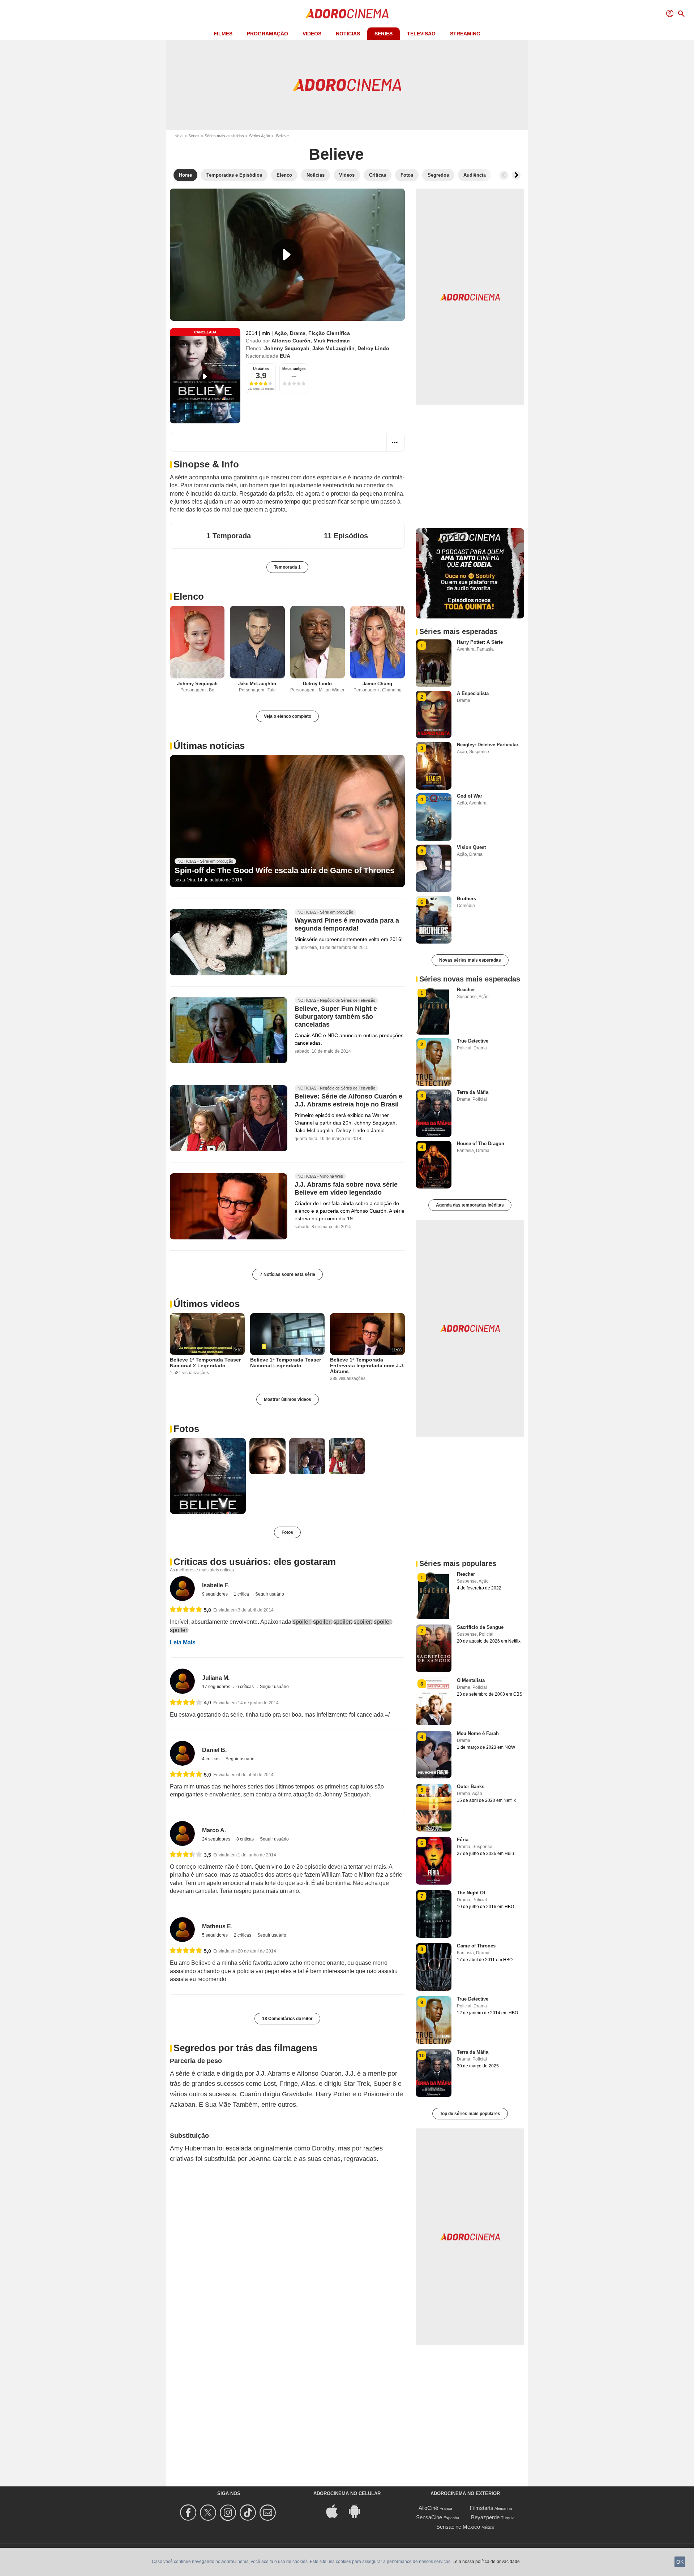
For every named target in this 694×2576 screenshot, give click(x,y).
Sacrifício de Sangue (480, 1627)
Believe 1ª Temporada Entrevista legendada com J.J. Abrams (367, 1365)
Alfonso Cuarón (291, 341)
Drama (298, 333)
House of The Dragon (481, 1144)
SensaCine (429, 2517)
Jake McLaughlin (333, 348)
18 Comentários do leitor (287, 2019)
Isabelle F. (215, 1585)
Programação (267, 34)
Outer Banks (471, 1787)
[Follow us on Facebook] (189, 2513)
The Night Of (471, 1893)
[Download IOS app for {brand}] (336, 2510)
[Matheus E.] (182, 1930)
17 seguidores (217, 1687)
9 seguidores (215, 1594)
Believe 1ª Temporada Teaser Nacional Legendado (286, 1363)
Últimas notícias (209, 746)
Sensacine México (458, 2527)
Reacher (466, 990)
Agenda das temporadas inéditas (470, 1205)
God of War (470, 796)
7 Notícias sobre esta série (288, 1274)
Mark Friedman (332, 341)
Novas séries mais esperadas (470, 960)
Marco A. (214, 1830)
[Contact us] (269, 2513)
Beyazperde (485, 2517)
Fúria (463, 1840)
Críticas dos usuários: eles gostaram (255, 1562)
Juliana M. (216, 1678)
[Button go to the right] (516, 175)
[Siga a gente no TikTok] (249, 2513)
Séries (384, 34)
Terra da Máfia (473, 1092)
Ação (281, 333)
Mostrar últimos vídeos (288, 1399)
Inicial (178, 136)
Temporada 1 (287, 567)
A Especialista (473, 693)
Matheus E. (217, 1926)
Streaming (465, 34)
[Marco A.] (182, 1833)
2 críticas (243, 1935)
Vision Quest (471, 847)
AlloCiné (428, 2508)
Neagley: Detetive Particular (488, 745)
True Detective (473, 1041)
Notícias (348, 34)
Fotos (186, 1429)
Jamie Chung (377, 684)
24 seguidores (217, 1839)
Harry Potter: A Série (480, 642)
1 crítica (242, 1594)
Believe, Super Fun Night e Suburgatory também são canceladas (336, 1017)
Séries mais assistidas (224, 136)
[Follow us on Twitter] (209, 2513)
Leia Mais (183, 1642)
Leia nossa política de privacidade (486, 2562)
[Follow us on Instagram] (229, 2513)
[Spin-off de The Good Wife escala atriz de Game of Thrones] (287, 821)
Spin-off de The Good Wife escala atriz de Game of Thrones (284, 870)
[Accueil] (347, 14)
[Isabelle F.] (182, 1589)
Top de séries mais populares (470, 2114)
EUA (285, 356)
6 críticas (246, 1687)
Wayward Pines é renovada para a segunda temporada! (347, 924)
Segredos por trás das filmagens (245, 2048)
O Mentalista (471, 1680)
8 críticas (246, 1839)
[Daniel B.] (182, 1753)
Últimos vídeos (207, 1304)
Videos (312, 34)
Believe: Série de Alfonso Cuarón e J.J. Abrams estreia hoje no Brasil (348, 1101)
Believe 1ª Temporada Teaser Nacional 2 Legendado (205, 1363)
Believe (336, 154)
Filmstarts (482, 2508)
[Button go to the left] (504, 175)
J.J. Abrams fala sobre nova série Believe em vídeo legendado (346, 1189)
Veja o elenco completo (288, 716)
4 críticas (211, 1759)
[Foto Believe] (208, 1476)
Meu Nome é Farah (478, 1733)
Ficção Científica (329, 333)
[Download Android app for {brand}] (358, 2510)
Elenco (189, 596)
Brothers (466, 899)
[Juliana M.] (182, 1681)
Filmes (223, 34)
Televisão (421, 34)
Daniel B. (214, 1750)
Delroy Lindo (373, 348)
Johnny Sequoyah (287, 348)
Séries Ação (260, 136)
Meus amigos (294, 369)
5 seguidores (215, 1935)
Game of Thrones (476, 1946)
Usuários (261, 369)
